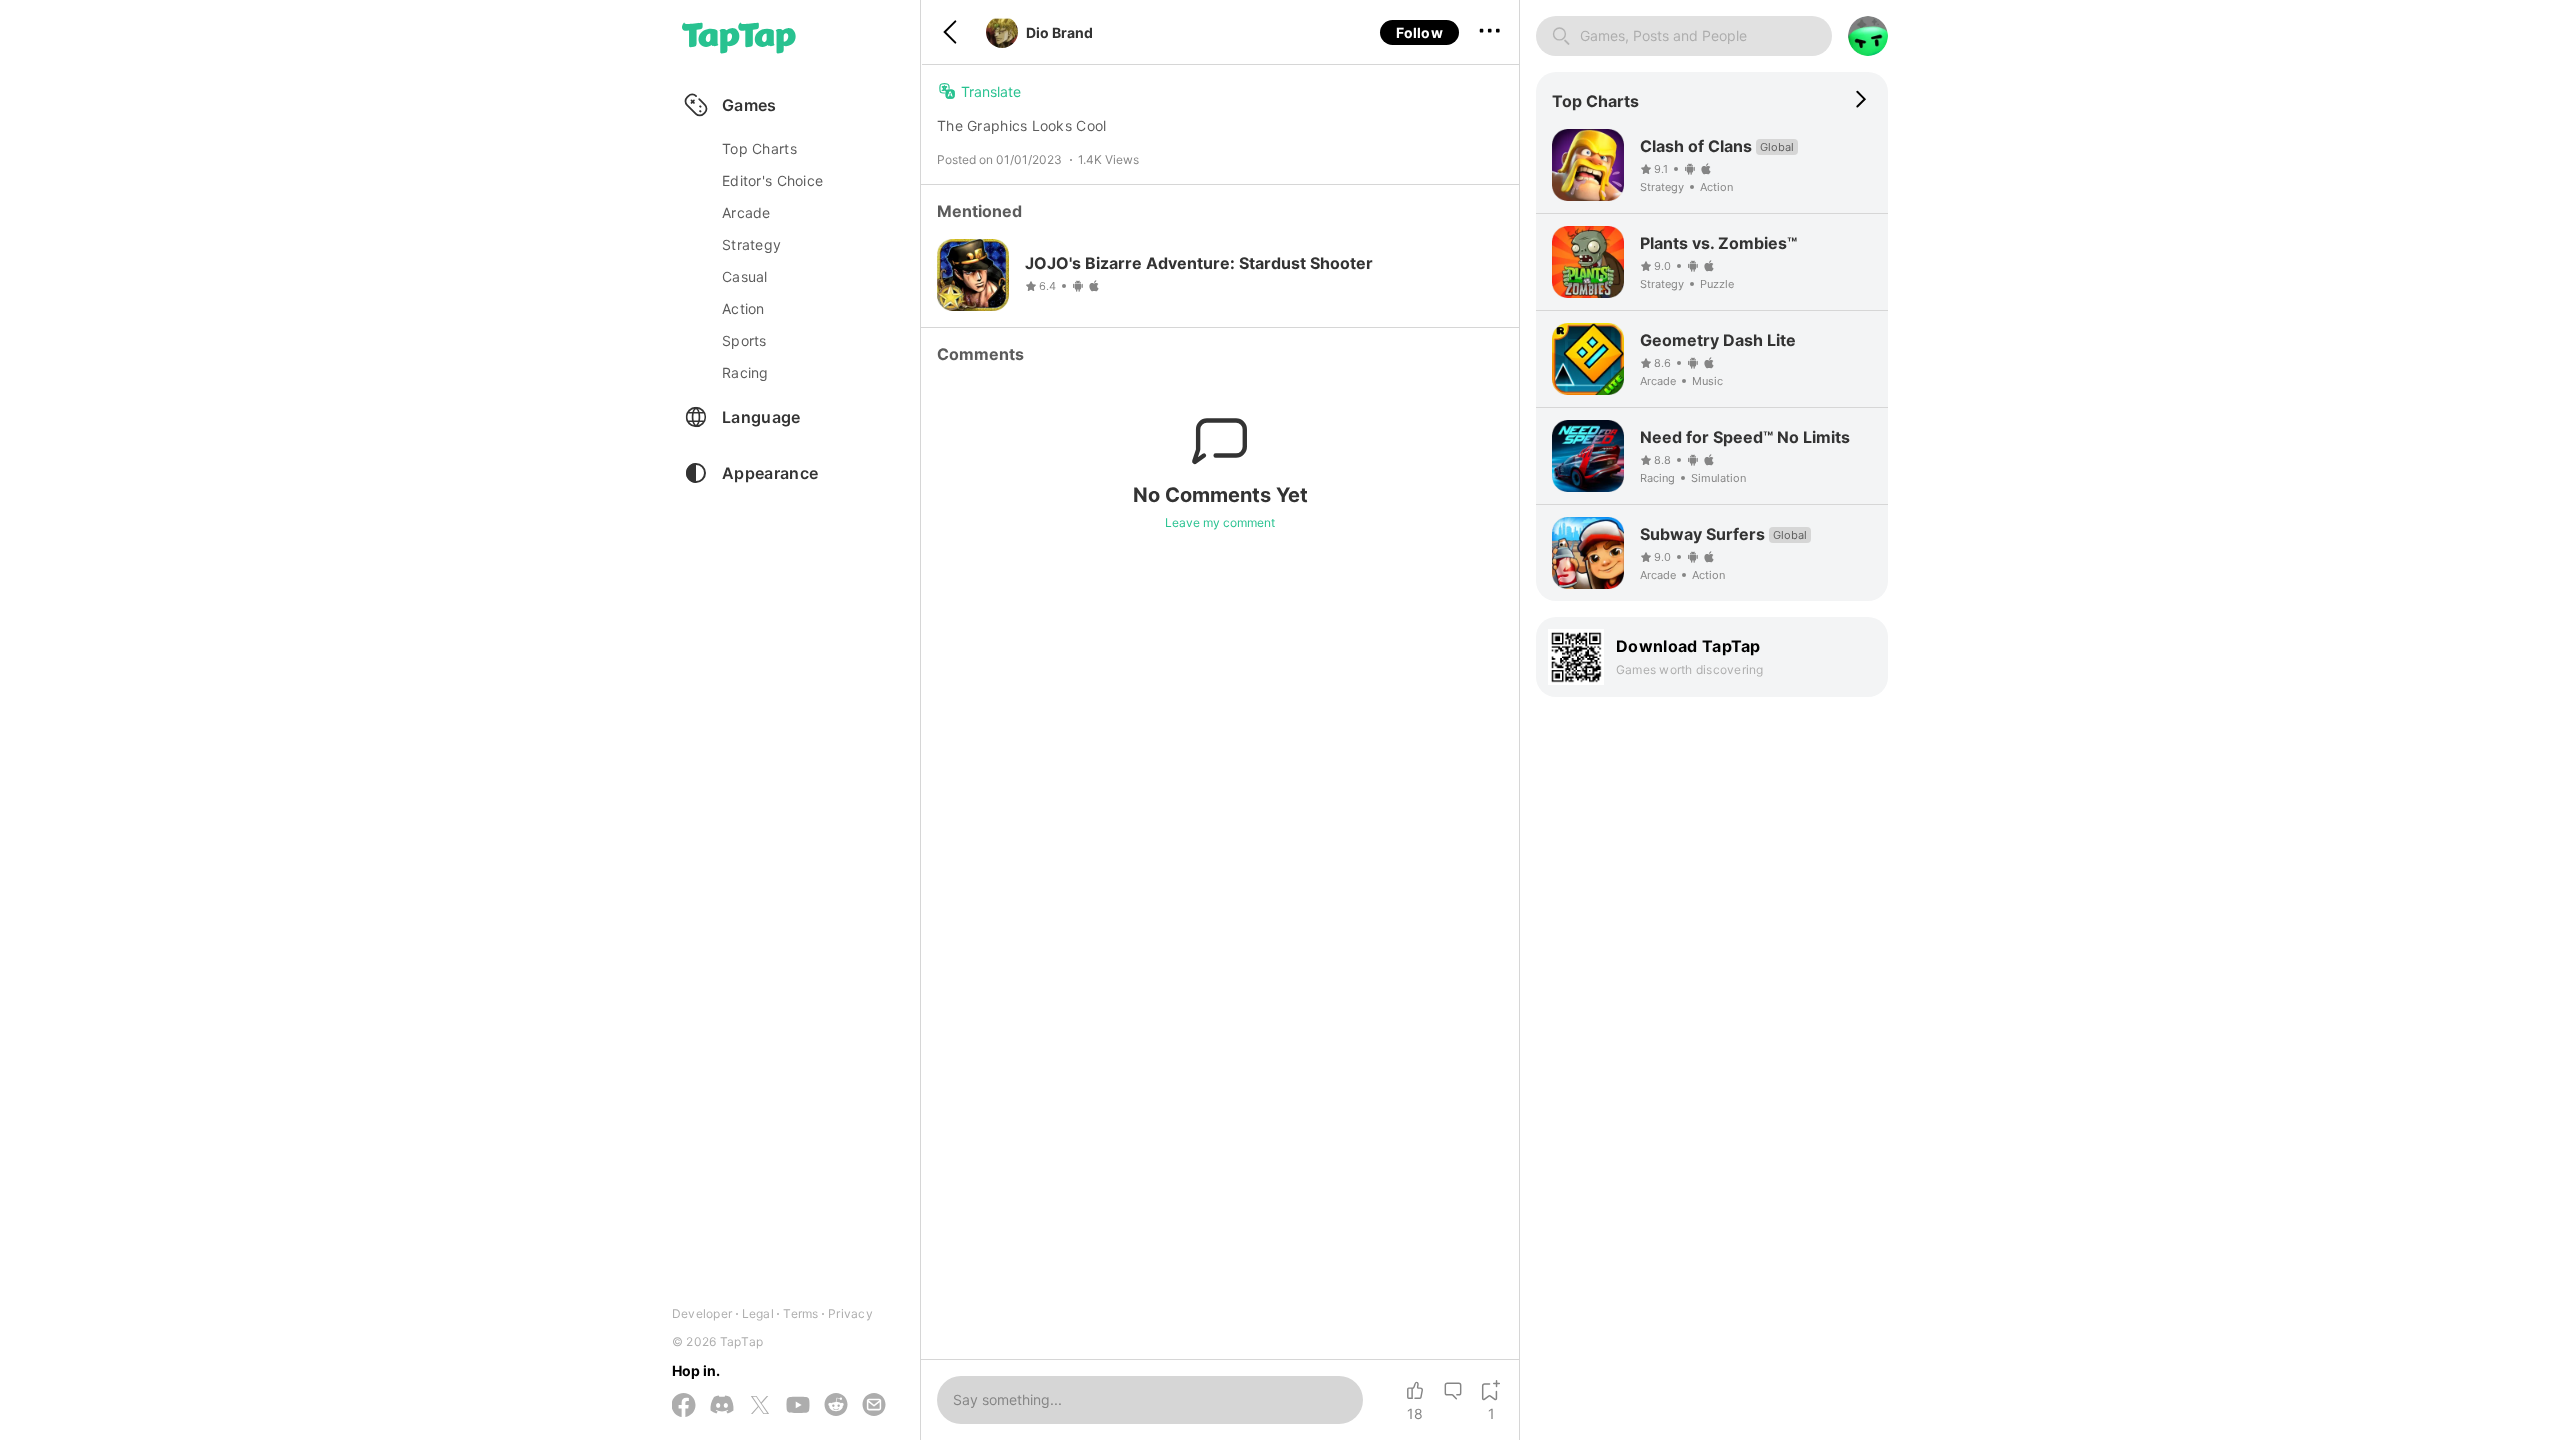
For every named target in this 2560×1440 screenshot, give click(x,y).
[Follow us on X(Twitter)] (760, 1406)
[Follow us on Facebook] (684, 1406)
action (743, 308)
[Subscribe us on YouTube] (798, 1406)
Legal (758, 1313)
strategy (751, 244)
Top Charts (759, 148)
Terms (800, 1313)
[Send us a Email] (874, 1406)
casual (745, 276)
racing (745, 372)
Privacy (850, 1313)
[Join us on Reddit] (836, 1406)
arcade (746, 212)
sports (744, 340)
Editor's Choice (772, 180)
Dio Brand (1059, 32)
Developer (702, 1313)
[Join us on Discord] (722, 1406)
